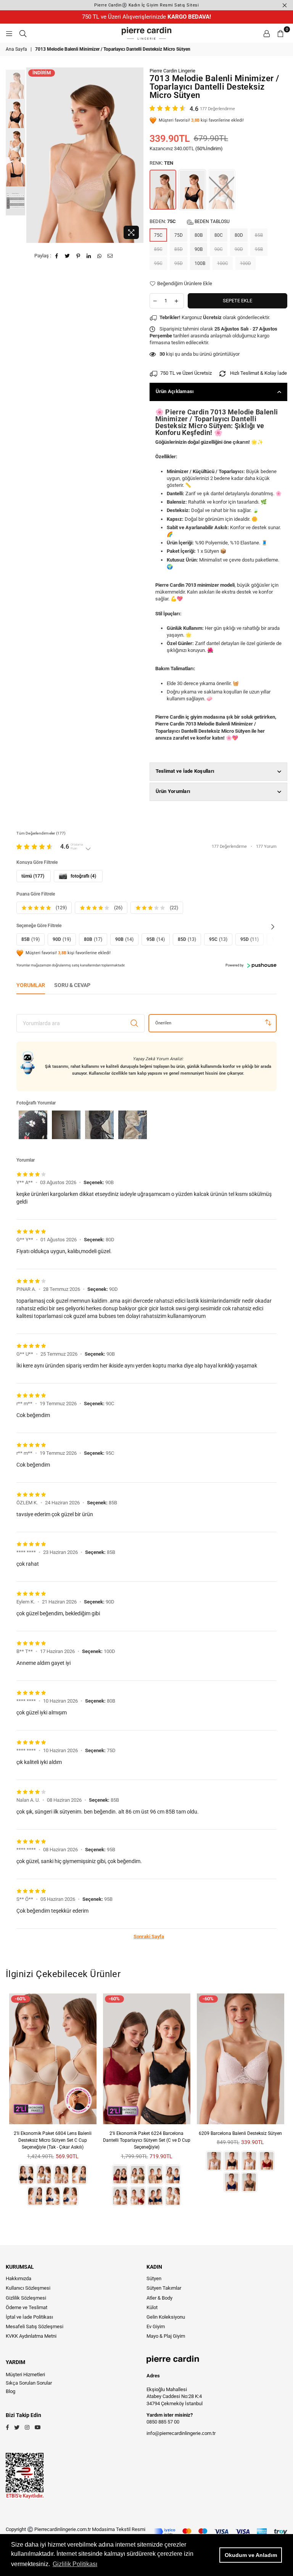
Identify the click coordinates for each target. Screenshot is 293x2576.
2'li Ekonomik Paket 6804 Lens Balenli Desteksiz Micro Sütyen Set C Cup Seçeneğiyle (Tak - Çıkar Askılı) (53, 2140)
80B (199, 235)
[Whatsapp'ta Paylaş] (100, 256)
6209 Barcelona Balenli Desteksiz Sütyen (240, 2133)
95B (259, 249)
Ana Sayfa (16, 49)
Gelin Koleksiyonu (166, 2317)
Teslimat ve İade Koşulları (185, 771)
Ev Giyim (156, 2326)
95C (158, 263)
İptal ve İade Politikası (29, 2317)
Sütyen (154, 2278)
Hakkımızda (19, 2278)
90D (239, 249)
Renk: (161, 163)
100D (246, 263)
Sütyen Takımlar (164, 2288)
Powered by (234, 965)
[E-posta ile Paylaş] (110, 256)
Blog (10, 2391)
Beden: (190, 221)
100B (200, 263)
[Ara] (23, 33)
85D (179, 249)
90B (199, 249)
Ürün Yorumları (173, 791)
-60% (20, 1999)
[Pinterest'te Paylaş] (78, 256)
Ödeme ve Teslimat (27, 2307)
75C (158, 235)
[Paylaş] (89, 256)
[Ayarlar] (267, 33)
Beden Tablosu (212, 221)
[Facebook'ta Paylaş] (57, 256)
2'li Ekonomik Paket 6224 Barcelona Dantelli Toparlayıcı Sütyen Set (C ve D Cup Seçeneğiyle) (147, 2140)
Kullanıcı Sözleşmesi (28, 2288)
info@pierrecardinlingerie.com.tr (181, 2433)
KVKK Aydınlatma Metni (31, 2336)
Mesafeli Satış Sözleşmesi (35, 2326)
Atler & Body (159, 2298)
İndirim (42, 73)
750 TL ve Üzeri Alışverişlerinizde (146, 17)
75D (179, 235)
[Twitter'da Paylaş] (68, 256)
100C (223, 263)
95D (179, 263)
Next (137, 155)
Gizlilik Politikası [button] (75, 2564)
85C (158, 249)
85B (259, 235)
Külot (152, 2307)
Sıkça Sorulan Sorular (29, 2383)
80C (219, 235)
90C (219, 249)
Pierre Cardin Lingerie (172, 71)
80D (239, 235)
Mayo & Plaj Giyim (166, 2336)
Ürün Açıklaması (175, 391)
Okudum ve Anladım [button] (251, 2555)
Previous (33, 155)
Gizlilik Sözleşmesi (26, 2298)
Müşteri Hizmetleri (25, 2375)
